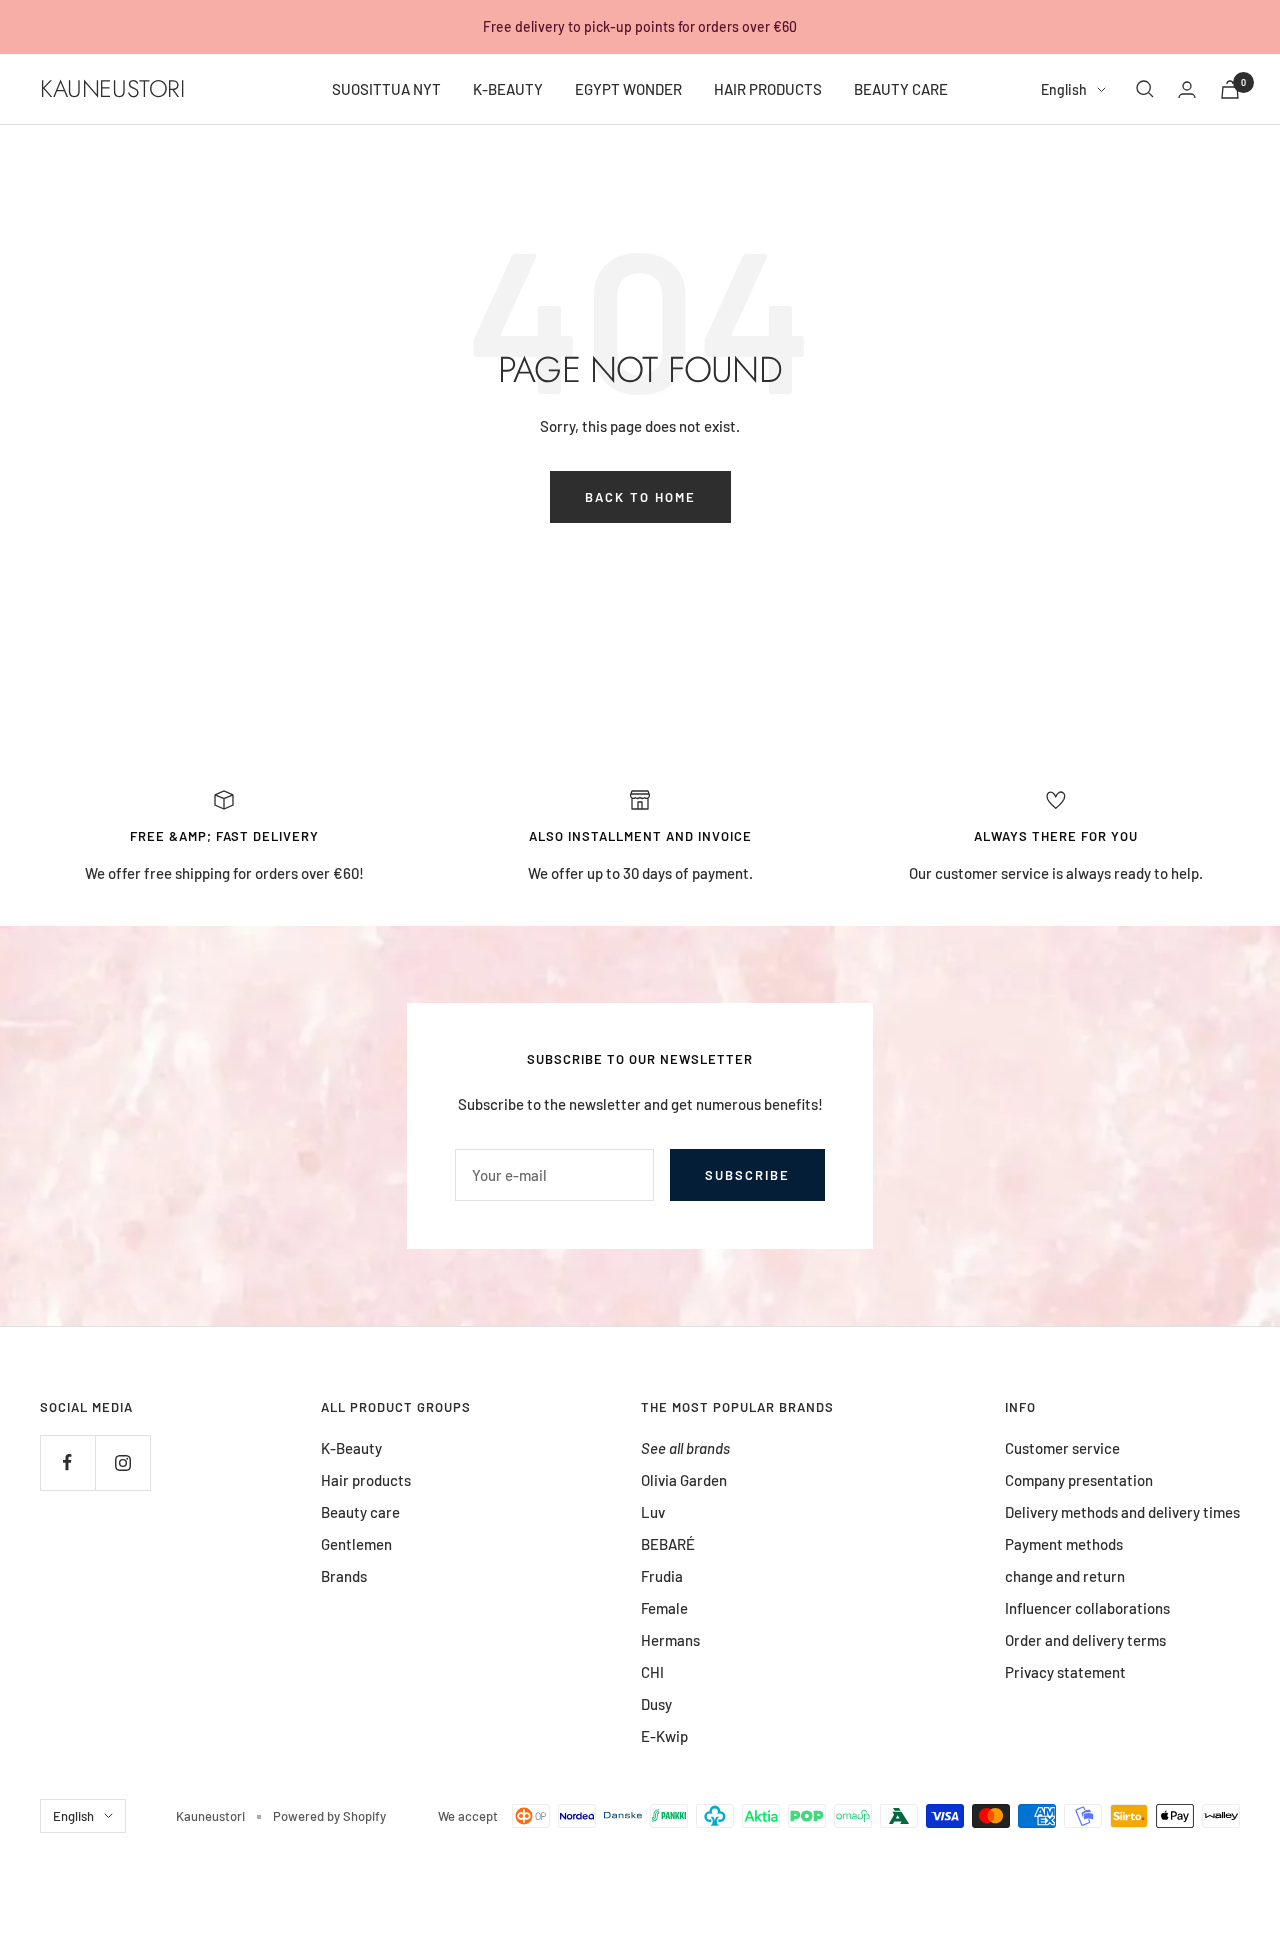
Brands (344, 1576)
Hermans (670, 1640)
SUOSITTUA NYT (386, 89)
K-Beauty (351, 1448)
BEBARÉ (668, 1544)
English (1064, 89)
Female (664, 1608)
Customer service (1062, 1448)
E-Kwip (664, 1736)
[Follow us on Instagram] (122, 1462)
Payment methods (1064, 1544)
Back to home (640, 497)
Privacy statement (1065, 1672)
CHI (652, 1672)
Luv (653, 1512)
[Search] (1145, 89)
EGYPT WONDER (628, 89)
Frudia (662, 1576)
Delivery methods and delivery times (1122, 1512)
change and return (1065, 1576)
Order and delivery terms (1085, 1640)
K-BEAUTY (508, 89)
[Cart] (1230, 89)
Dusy (656, 1704)
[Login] (1187, 89)
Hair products (366, 1480)
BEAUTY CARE (901, 89)
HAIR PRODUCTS (768, 89)
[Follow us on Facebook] (67, 1462)
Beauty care (360, 1512)
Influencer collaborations (1087, 1608)
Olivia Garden (684, 1480)
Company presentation (1079, 1480)
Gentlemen (356, 1544)
